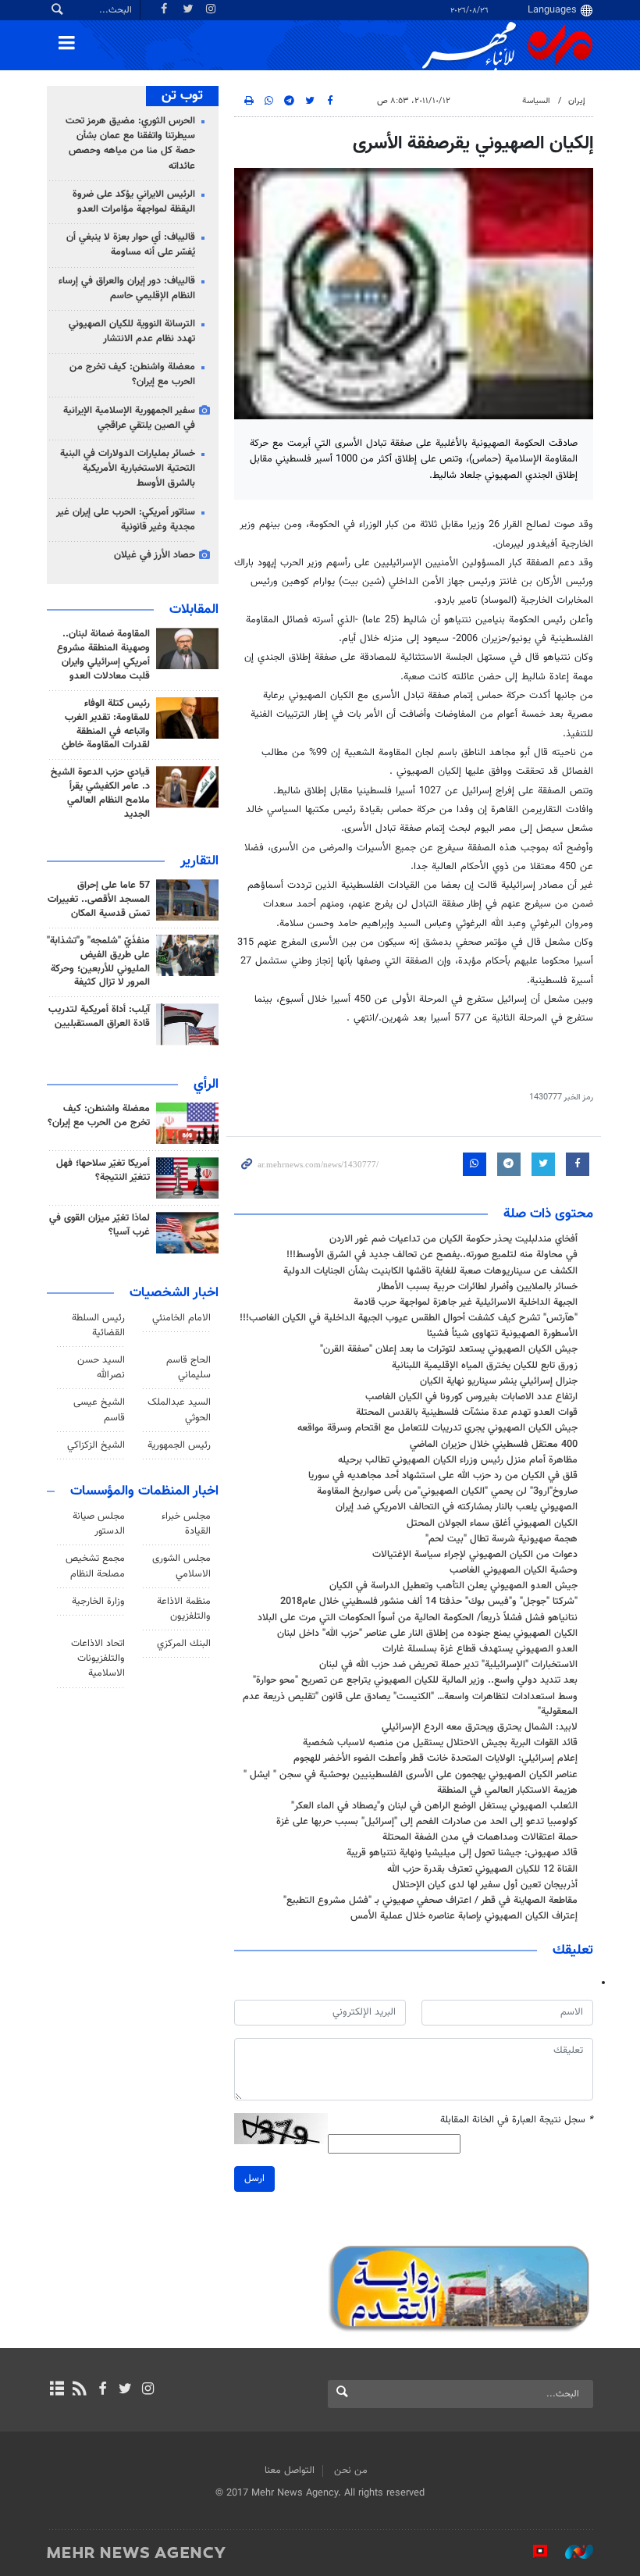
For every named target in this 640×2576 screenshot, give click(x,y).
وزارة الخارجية (98, 1602)
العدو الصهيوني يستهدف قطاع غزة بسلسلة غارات (480, 1649)
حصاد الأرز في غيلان (155, 555)
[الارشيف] (57, 2390)
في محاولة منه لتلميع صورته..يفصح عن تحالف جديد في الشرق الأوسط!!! (432, 1255)
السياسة (536, 101)
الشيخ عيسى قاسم (99, 1410)
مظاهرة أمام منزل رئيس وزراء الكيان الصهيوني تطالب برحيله (458, 1460)
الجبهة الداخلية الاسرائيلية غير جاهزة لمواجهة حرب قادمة (466, 1302)
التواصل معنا (290, 2471)
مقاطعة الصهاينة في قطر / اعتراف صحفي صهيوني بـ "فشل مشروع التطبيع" (430, 1901)
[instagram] (148, 2390)
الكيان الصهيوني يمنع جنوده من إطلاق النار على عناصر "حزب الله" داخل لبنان (427, 1634)
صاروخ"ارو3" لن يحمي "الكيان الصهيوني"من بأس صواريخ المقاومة (447, 1491)
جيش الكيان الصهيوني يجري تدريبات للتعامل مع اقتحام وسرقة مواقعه (437, 1428)
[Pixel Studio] (532, 2552)
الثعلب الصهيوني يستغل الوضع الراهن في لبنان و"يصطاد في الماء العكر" (434, 1806)
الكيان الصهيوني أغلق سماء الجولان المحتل (492, 1523)
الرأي (206, 1085)
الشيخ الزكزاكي (96, 1445)
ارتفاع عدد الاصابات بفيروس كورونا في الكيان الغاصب (471, 1397)
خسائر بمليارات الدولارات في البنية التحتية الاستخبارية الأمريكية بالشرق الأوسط (128, 469)
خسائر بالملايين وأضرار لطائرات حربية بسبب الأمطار (477, 1287)
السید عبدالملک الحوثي (179, 1410)
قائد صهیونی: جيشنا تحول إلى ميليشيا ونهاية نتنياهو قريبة (462, 1853)
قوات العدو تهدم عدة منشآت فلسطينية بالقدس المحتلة (467, 1413)
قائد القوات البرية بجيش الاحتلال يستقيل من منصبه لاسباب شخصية (440, 1743)
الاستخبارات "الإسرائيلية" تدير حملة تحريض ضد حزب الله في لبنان (448, 1665)
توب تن (182, 96)
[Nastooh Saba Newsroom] (571, 2552)
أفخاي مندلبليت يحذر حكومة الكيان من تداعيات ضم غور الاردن (453, 1239)
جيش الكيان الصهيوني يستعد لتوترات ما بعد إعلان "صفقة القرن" (449, 1349)
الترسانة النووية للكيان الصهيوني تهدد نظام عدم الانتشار (132, 331)
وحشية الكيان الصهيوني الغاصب (514, 1570)
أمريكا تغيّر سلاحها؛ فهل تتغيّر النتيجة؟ (103, 1170)
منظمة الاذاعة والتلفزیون (184, 1609)
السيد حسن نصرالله (101, 1368)
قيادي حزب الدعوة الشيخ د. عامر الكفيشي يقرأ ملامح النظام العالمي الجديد (100, 793)
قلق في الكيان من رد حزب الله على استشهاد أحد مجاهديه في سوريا (443, 1476)
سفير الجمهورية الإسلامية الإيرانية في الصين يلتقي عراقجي (129, 418)
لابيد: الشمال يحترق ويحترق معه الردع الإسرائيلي (480, 1727)
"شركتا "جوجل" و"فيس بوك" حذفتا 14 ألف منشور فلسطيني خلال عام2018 (429, 1602)
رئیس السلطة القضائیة (98, 1325)
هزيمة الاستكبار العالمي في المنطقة (504, 1790)
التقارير (199, 861)
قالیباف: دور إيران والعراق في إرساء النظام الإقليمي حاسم (127, 289)
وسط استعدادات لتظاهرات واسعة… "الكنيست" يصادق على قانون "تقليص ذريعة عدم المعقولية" (410, 1704)
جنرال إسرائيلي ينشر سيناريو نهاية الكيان (499, 1381)
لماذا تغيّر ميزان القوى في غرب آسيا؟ (100, 1225)
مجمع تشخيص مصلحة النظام (95, 1566)
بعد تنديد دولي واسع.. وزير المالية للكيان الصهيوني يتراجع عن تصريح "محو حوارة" (415, 1680)
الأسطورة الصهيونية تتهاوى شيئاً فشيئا (502, 1334)
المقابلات (194, 610)
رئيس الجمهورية (179, 1445)
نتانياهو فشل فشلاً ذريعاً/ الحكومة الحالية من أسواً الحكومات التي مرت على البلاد (418, 1618)
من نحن (351, 2471)
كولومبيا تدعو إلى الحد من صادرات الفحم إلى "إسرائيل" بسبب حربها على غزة (427, 1822)
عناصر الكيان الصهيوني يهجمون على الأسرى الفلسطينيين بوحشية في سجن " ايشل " (411, 1775)
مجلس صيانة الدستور (99, 1524)
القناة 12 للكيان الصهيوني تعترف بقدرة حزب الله (482, 1869)
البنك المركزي (184, 1644)
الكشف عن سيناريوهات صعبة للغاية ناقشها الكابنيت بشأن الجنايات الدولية (430, 1271)
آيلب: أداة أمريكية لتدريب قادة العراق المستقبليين (99, 1017)
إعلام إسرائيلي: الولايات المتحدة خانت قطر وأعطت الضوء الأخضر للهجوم (436, 1758)
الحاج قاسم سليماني (188, 1368)
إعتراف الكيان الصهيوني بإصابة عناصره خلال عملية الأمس (464, 1916)
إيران (577, 101)
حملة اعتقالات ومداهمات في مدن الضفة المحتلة (480, 1837)
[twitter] (125, 2390)
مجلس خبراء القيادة (186, 1524)
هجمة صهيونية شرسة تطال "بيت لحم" (501, 1539)
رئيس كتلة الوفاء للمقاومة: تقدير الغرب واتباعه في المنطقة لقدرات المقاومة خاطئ (106, 725)
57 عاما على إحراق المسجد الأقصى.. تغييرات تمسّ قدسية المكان (99, 900)
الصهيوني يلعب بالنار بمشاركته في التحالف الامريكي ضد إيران (457, 1507)
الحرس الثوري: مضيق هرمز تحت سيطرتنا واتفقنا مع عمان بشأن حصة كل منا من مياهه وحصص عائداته (130, 144)
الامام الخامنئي (181, 1318)
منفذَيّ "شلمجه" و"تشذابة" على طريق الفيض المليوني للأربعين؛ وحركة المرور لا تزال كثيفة (98, 962)
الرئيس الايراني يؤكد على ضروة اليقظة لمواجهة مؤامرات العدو (134, 202)
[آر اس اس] (79, 2390)
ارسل (254, 2179)
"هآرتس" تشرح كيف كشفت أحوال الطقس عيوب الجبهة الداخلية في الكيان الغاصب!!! (409, 1318)
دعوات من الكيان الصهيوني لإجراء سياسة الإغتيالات (475, 1555)
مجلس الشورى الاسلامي (181, 1566)
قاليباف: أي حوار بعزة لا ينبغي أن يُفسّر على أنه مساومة (131, 245)
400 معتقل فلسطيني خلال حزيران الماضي (494, 1445)
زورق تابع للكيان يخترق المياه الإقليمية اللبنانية (485, 1366)
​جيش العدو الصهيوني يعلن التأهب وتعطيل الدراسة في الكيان (453, 1586)
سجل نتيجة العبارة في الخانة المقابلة (517, 2120)
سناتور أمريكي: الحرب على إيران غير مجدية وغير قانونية (126, 520)
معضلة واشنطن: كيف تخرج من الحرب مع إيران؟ (132, 374)
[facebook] (102, 2390)
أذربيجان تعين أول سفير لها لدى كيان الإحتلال (485, 1885)
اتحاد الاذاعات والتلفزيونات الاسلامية (98, 1659)
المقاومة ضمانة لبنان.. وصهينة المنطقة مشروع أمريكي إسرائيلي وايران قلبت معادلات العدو (103, 655)
